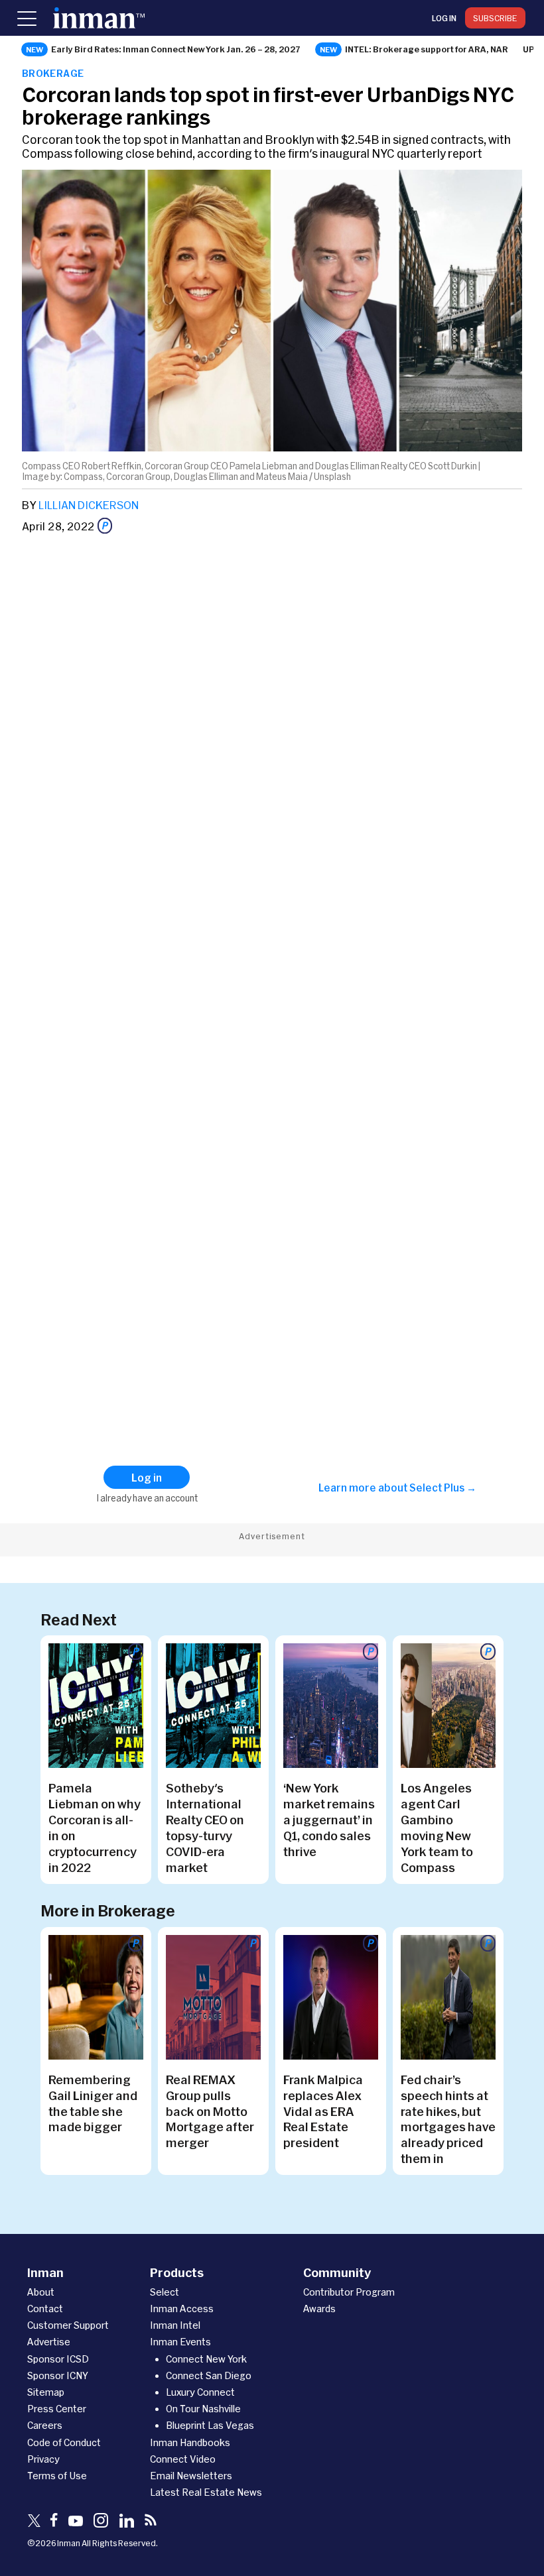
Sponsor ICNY (58, 2375)
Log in (444, 18)
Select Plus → (443, 1488)
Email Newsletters (191, 2476)
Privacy (43, 2459)
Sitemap (46, 2392)
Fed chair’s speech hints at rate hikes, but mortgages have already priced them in (448, 2119)
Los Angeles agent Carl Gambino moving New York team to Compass (437, 1828)
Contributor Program (349, 2292)
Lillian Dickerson (89, 505)
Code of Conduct (64, 2442)
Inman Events (180, 2342)
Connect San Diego (209, 2375)
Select (165, 2292)
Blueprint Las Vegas (210, 2425)
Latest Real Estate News (206, 2492)
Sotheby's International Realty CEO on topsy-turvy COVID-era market (205, 1828)
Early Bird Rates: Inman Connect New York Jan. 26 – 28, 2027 (176, 49)
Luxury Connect (200, 2392)
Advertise (49, 2342)
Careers (45, 2425)
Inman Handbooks (190, 2442)
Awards (319, 2309)
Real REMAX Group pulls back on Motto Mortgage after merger (210, 2111)
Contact (45, 2309)
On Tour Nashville (203, 2409)
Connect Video (183, 2459)
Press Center (57, 2409)
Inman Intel (175, 2325)
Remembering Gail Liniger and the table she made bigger (93, 2103)
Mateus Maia (282, 477)
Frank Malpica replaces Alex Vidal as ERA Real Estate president (323, 2111)
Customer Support (68, 2325)
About (41, 2292)
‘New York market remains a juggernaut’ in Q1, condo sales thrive (329, 1820)
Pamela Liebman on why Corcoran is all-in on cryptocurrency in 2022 (95, 1828)
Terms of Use (57, 2476)
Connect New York (206, 2359)
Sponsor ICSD (58, 2359)
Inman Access (182, 2309)
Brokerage (53, 73)
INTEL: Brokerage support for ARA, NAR (427, 49)
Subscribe (495, 18)
